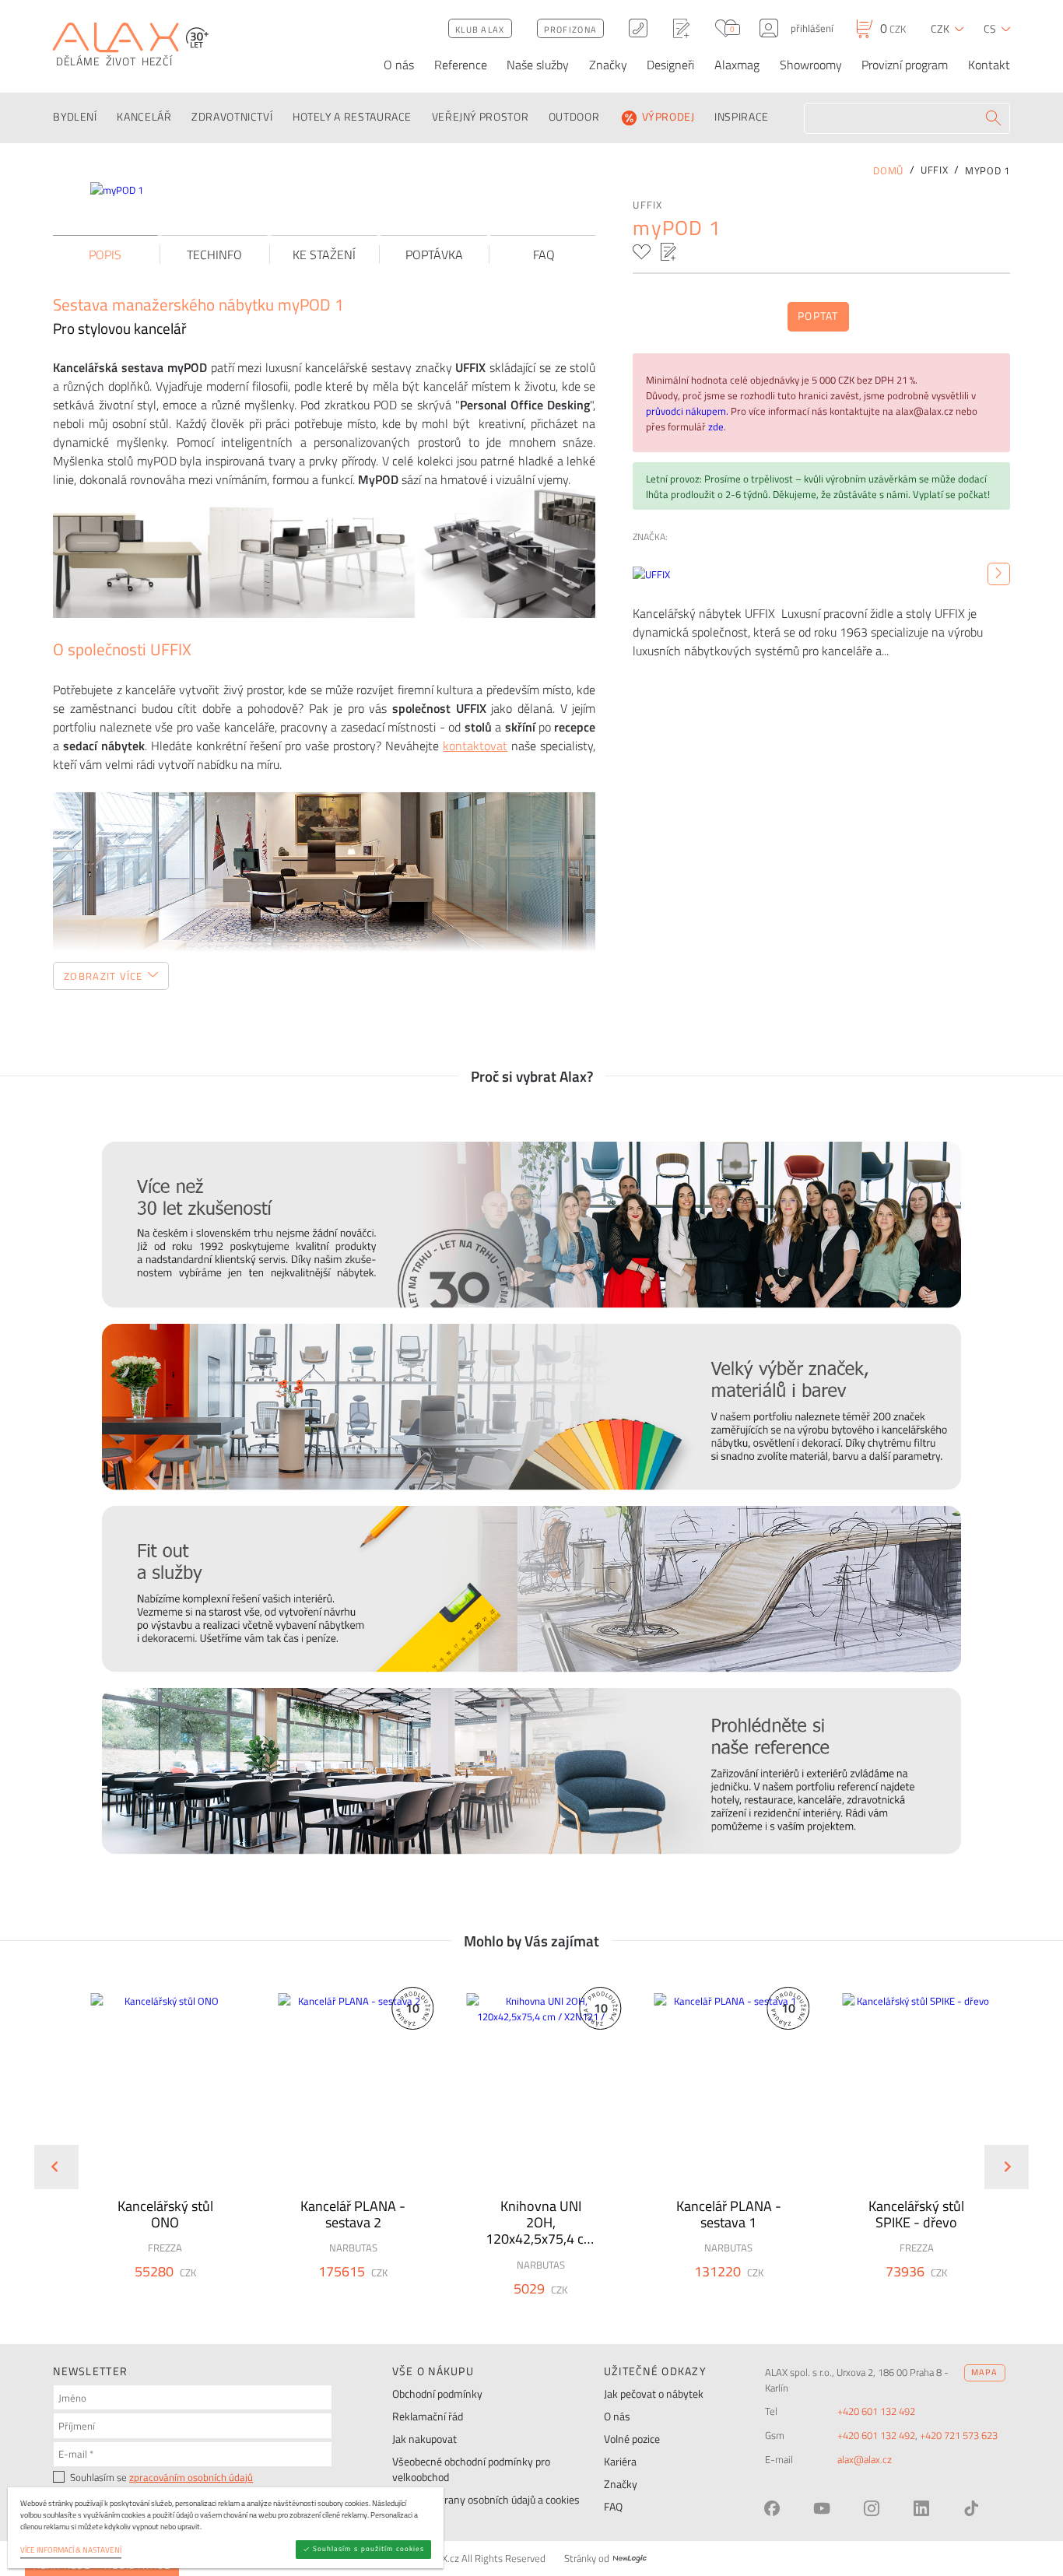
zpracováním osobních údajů (191, 2477)
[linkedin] (921, 2508)
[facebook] (772, 2508)
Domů (888, 170)
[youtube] (822, 2508)
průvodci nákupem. (688, 411)
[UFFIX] (999, 574)
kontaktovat (475, 746)
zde (716, 426)
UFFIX (647, 205)
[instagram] (872, 2508)
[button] (202, 2296)
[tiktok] (971, 2508)
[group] (155, 2154)
